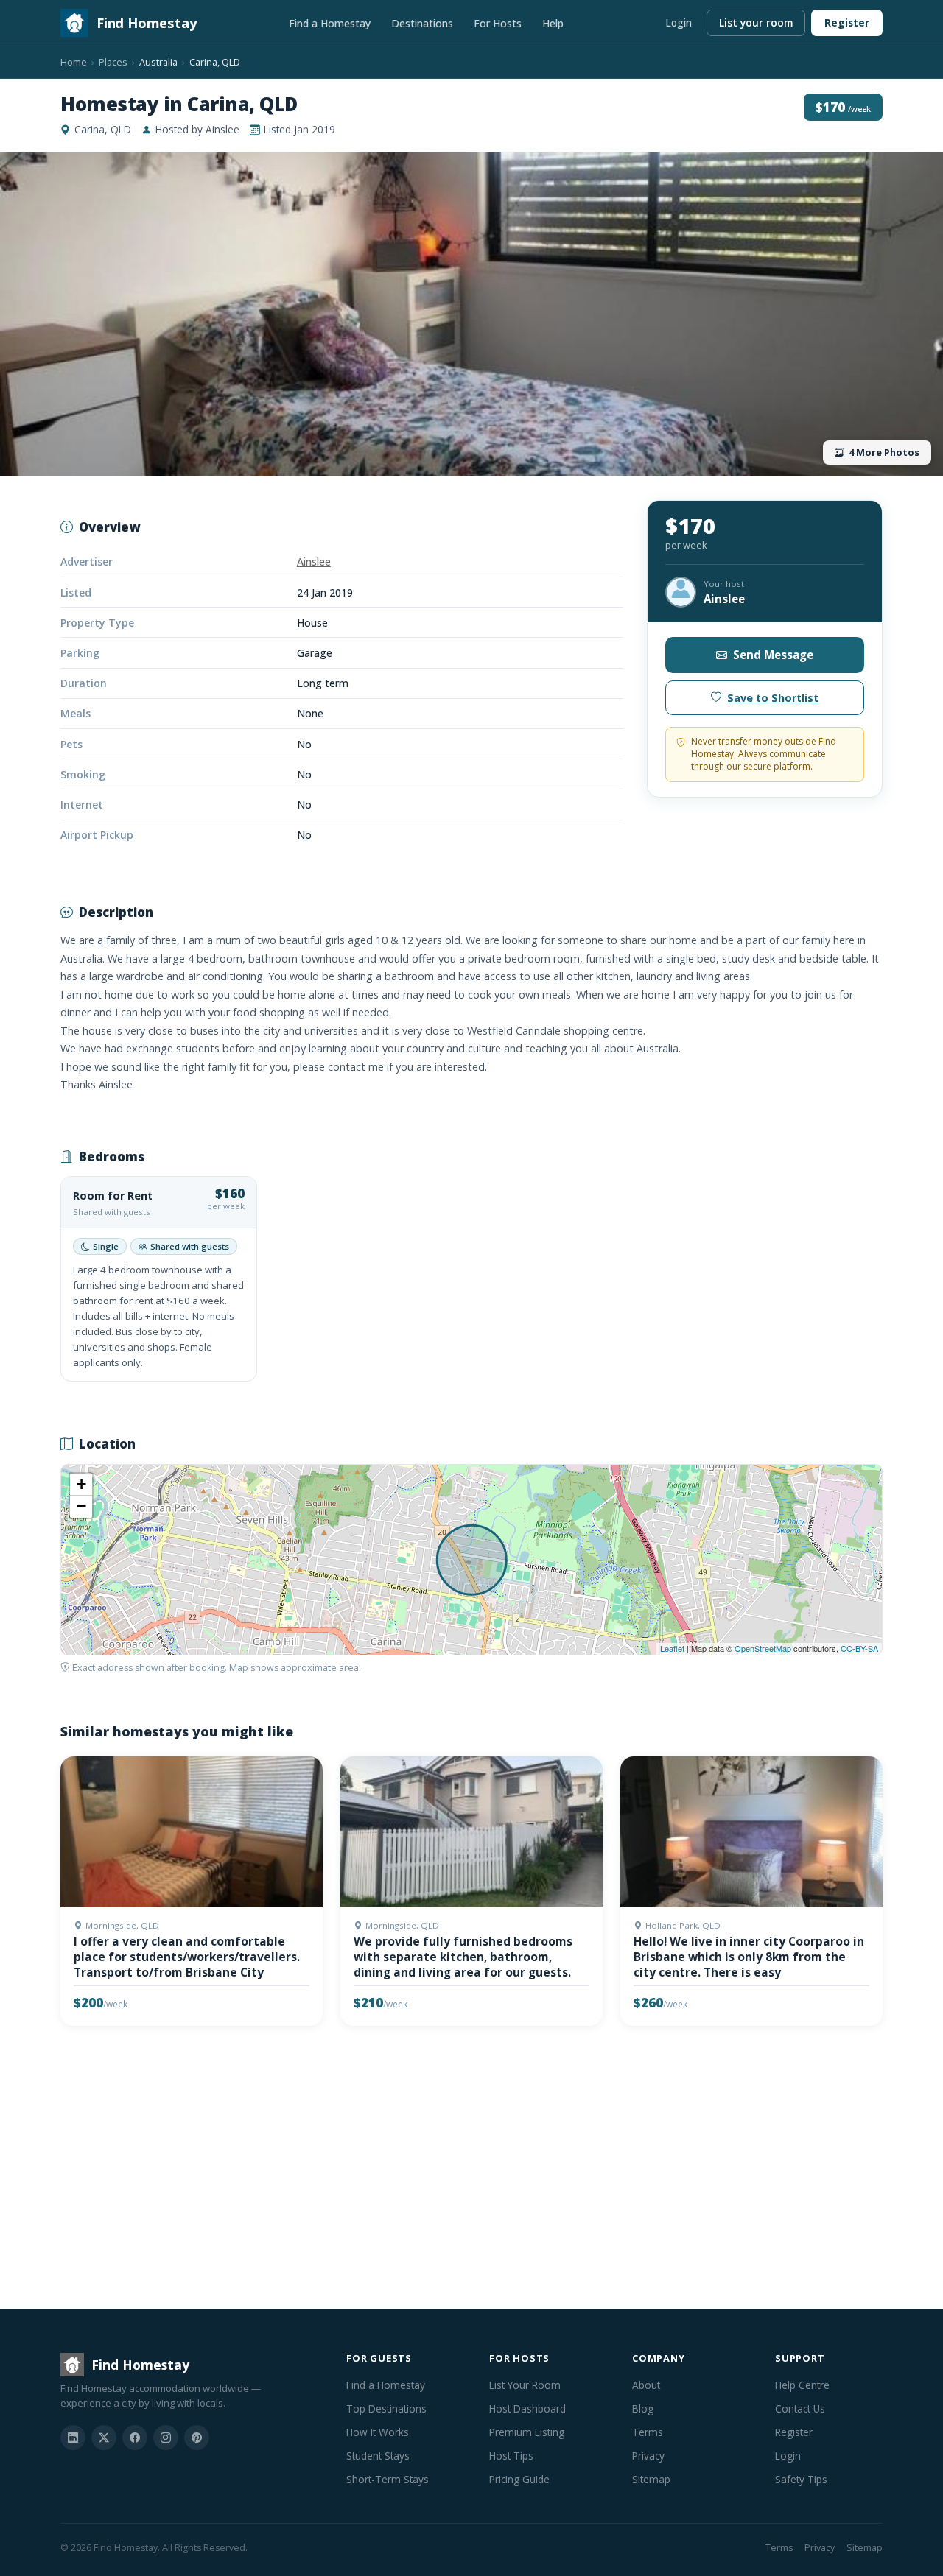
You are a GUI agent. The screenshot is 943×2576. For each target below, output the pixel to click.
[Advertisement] (471, 2170)
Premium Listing (527, 2432)
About (646, 2385)
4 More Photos (884, 452)
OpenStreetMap (763, 1648)
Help (553, 23)
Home (74, 62)
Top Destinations (386, 2408)
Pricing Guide (519, 2479)
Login (679, 22)
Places (113, 62)
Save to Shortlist (773, 698)
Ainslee (314, 562)
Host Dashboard (527, 2408)
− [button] (81, 1506)
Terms (648, 2432)
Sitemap (651, 2479)
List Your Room (525, 2385)
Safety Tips (801, 2479)
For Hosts (498, 23)
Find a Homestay (330, 23)
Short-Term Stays (388, 2479)
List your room (756, 22)
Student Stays (378, 2456)
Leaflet (672, 1648)
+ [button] (81, 1484)
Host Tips (511, 2456)
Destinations (422, 23)
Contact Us (800, 2408)
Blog (643, 2408)
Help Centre (802, 2385)
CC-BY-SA (859, 1648)
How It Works (378, 2432)
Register (847, 22)
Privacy (648, 2456)
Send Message (773, 655)
